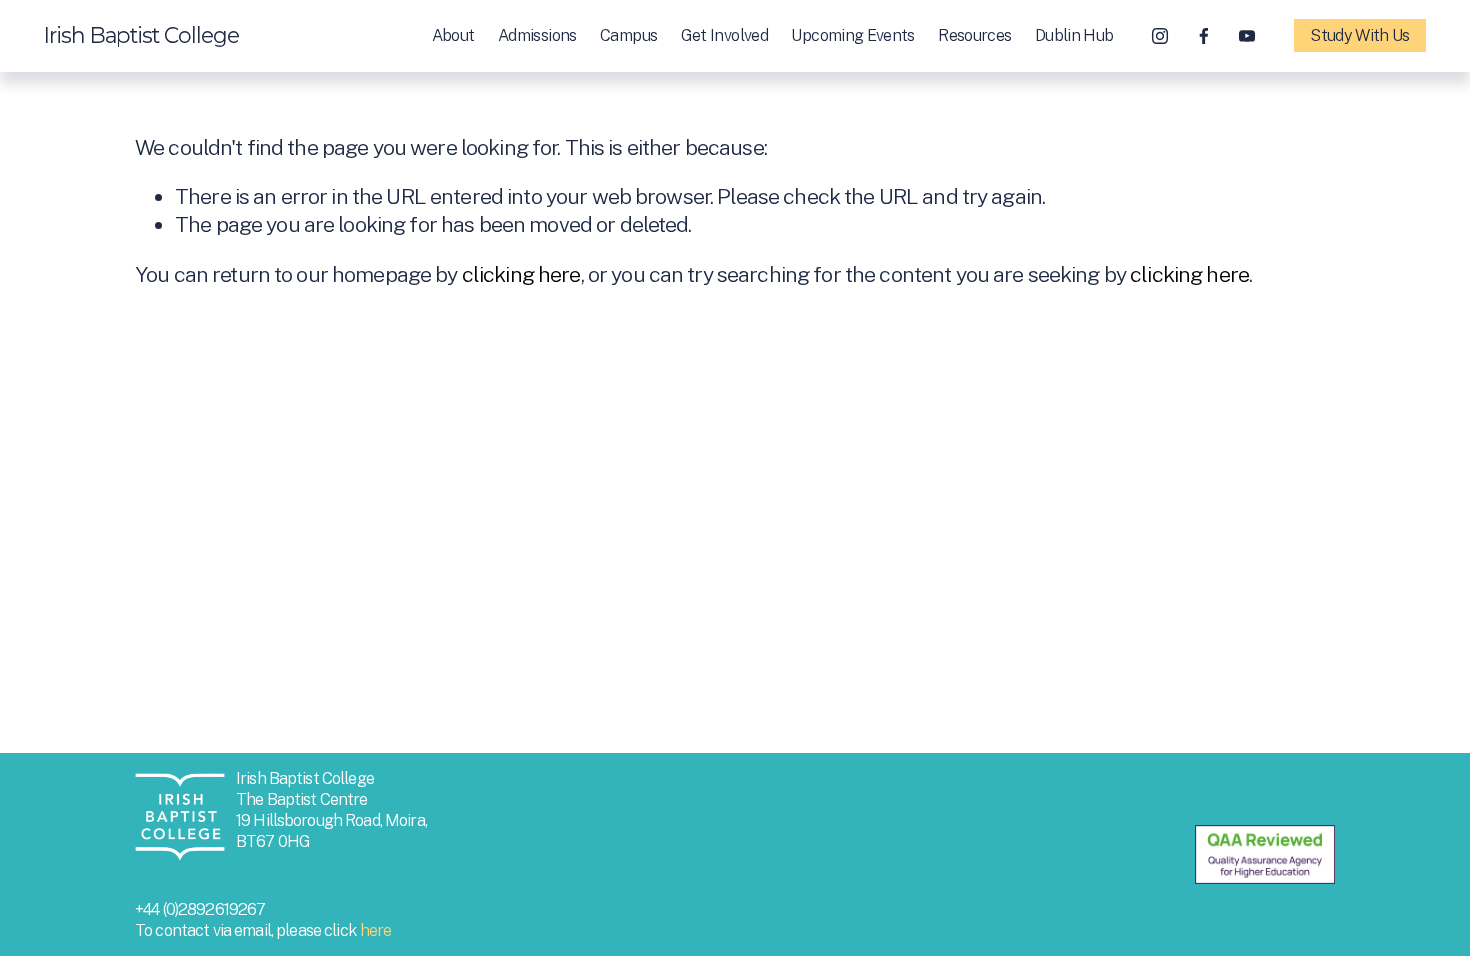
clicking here (521, 274)
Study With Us (1360, 35)
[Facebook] (1204, 36)
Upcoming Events (852, 35)
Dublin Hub (1074, 35)
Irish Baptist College (141, 35)
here (376, 930)
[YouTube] (1247, 36)
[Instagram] (1160, 36)
